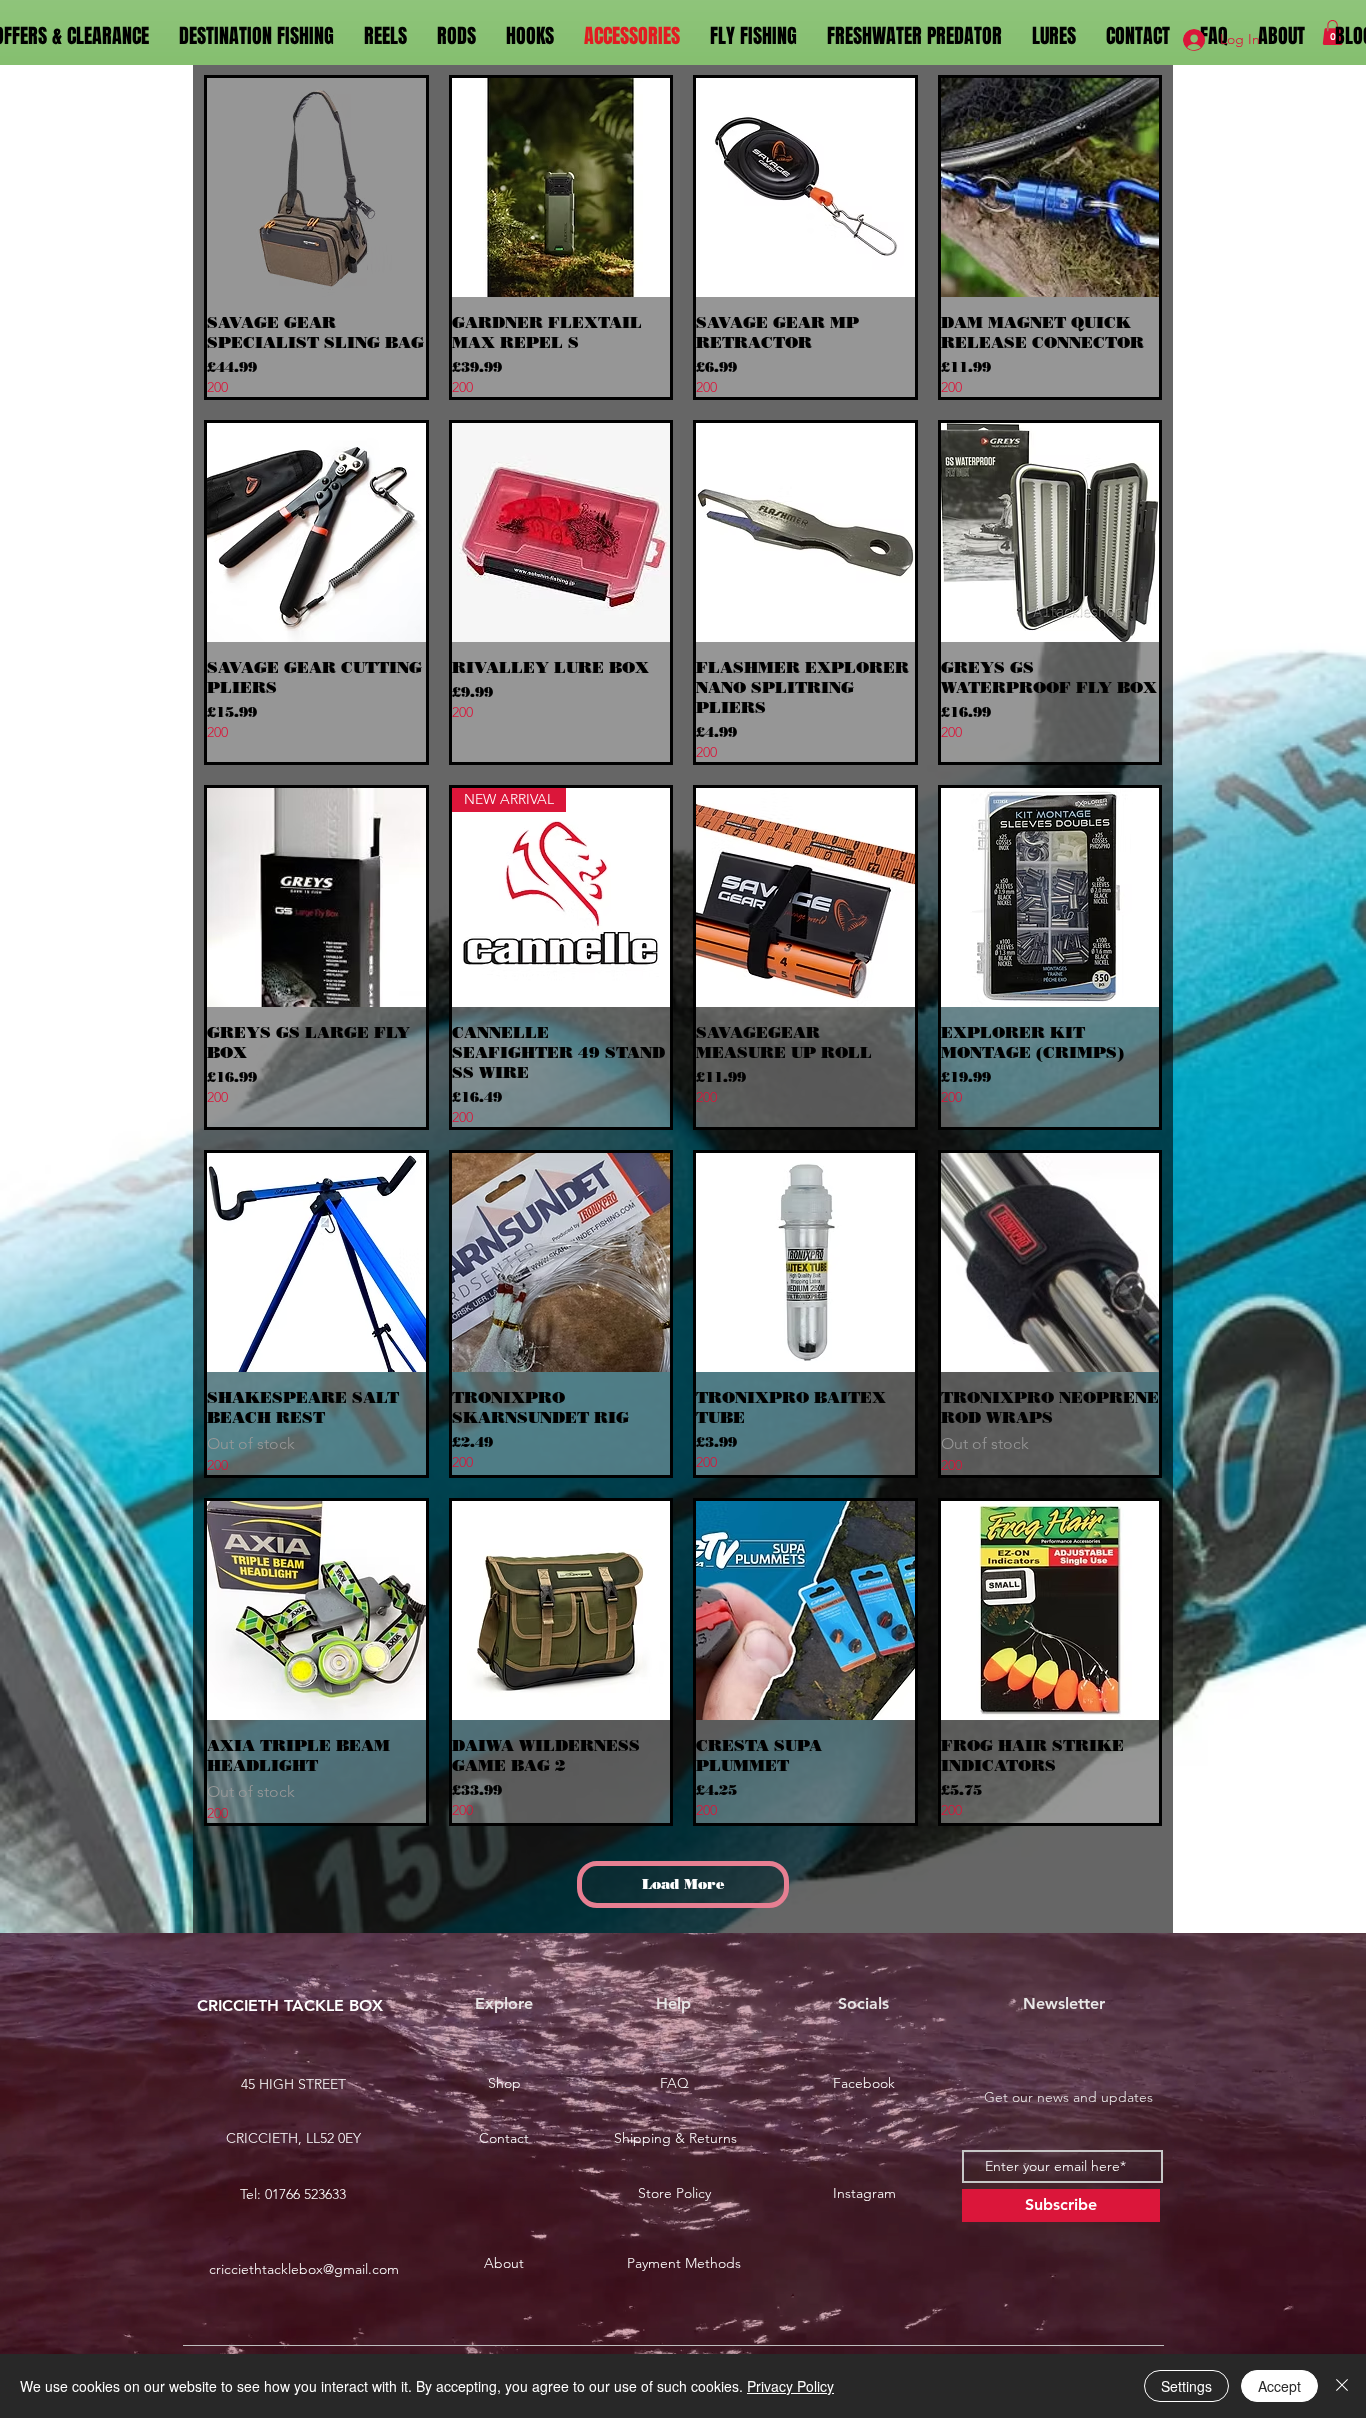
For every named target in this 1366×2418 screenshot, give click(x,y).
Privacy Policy (790, 2386)
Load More (683, 1884)
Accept (1279, 2386)
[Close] (1342, 2386)
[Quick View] (316, 187)
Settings (1186, 2386)
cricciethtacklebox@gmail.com (304, 2269)
